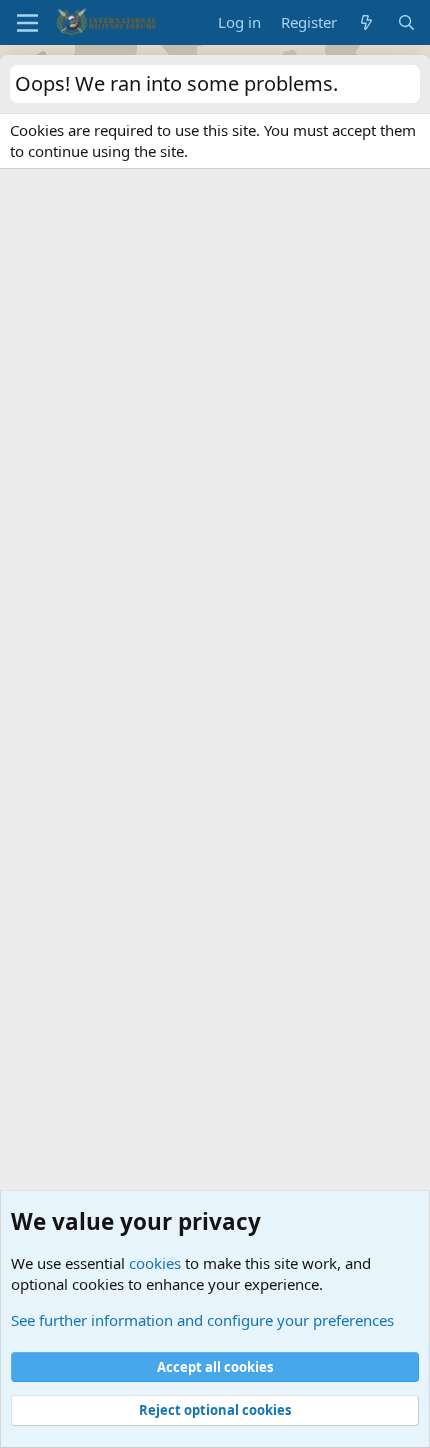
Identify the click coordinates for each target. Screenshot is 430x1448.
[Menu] (27, 23)
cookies (155, 1263)
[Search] (406, 22)
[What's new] (366, 22)
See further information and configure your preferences (202, 1320)
